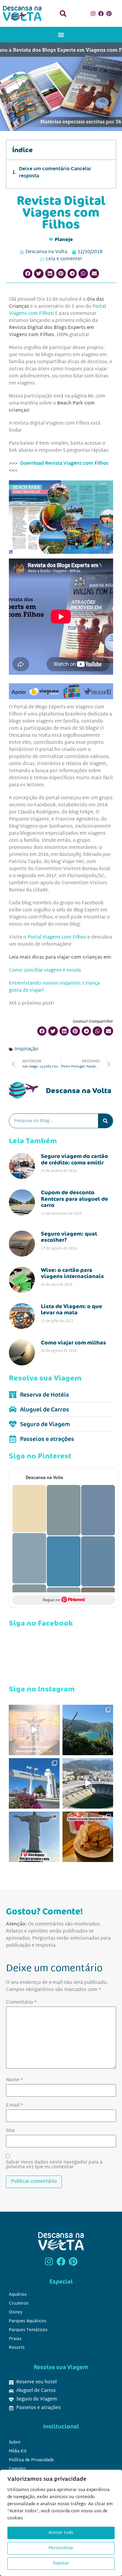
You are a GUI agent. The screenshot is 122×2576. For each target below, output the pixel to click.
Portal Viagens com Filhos (57, 937)
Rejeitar (61, 2563)
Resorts (17, 2348)
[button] (63, 13)
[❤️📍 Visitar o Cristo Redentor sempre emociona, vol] (34, 1837)
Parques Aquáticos (28, 2321)
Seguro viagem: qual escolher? (69, 1237)
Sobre (15, 2442)
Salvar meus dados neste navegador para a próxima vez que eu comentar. (54, 2165)
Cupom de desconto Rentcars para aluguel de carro (74, 1199)
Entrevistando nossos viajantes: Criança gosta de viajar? (54, 987)
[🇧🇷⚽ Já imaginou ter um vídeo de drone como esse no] (88, 1783)
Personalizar (61, 2548)
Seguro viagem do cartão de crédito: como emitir (74, 1159)
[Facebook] (101, 14)
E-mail (15, 2106)
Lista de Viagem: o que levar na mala (72, 1309)
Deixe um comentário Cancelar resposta (55, 173)
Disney (16, 2312)
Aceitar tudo (61, 2533)
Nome (15, 2080)
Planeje (64, 239)
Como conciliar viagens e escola (45, 971)
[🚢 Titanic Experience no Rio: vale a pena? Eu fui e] (34, 1730)
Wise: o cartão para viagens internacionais (72, 1273)
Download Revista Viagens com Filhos (64, 464)
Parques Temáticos (28, 2330)
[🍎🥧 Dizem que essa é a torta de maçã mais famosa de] (88, 1837)
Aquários (18, 2295)
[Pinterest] (109, 14)
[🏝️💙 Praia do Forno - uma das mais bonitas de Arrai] (88, 1730)
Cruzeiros (19, 2304)
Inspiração (26, 1049)
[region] (61, 2523)
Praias (15, 2339)
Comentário (21, 2003)
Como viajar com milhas (73, 1342)
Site (10, 2131)
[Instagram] (93, 14)
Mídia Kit (18, 2451)
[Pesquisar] (105, 1121)
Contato (17, 2469)
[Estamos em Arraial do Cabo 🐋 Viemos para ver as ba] (34, 1783)
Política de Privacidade (31, 2460)
